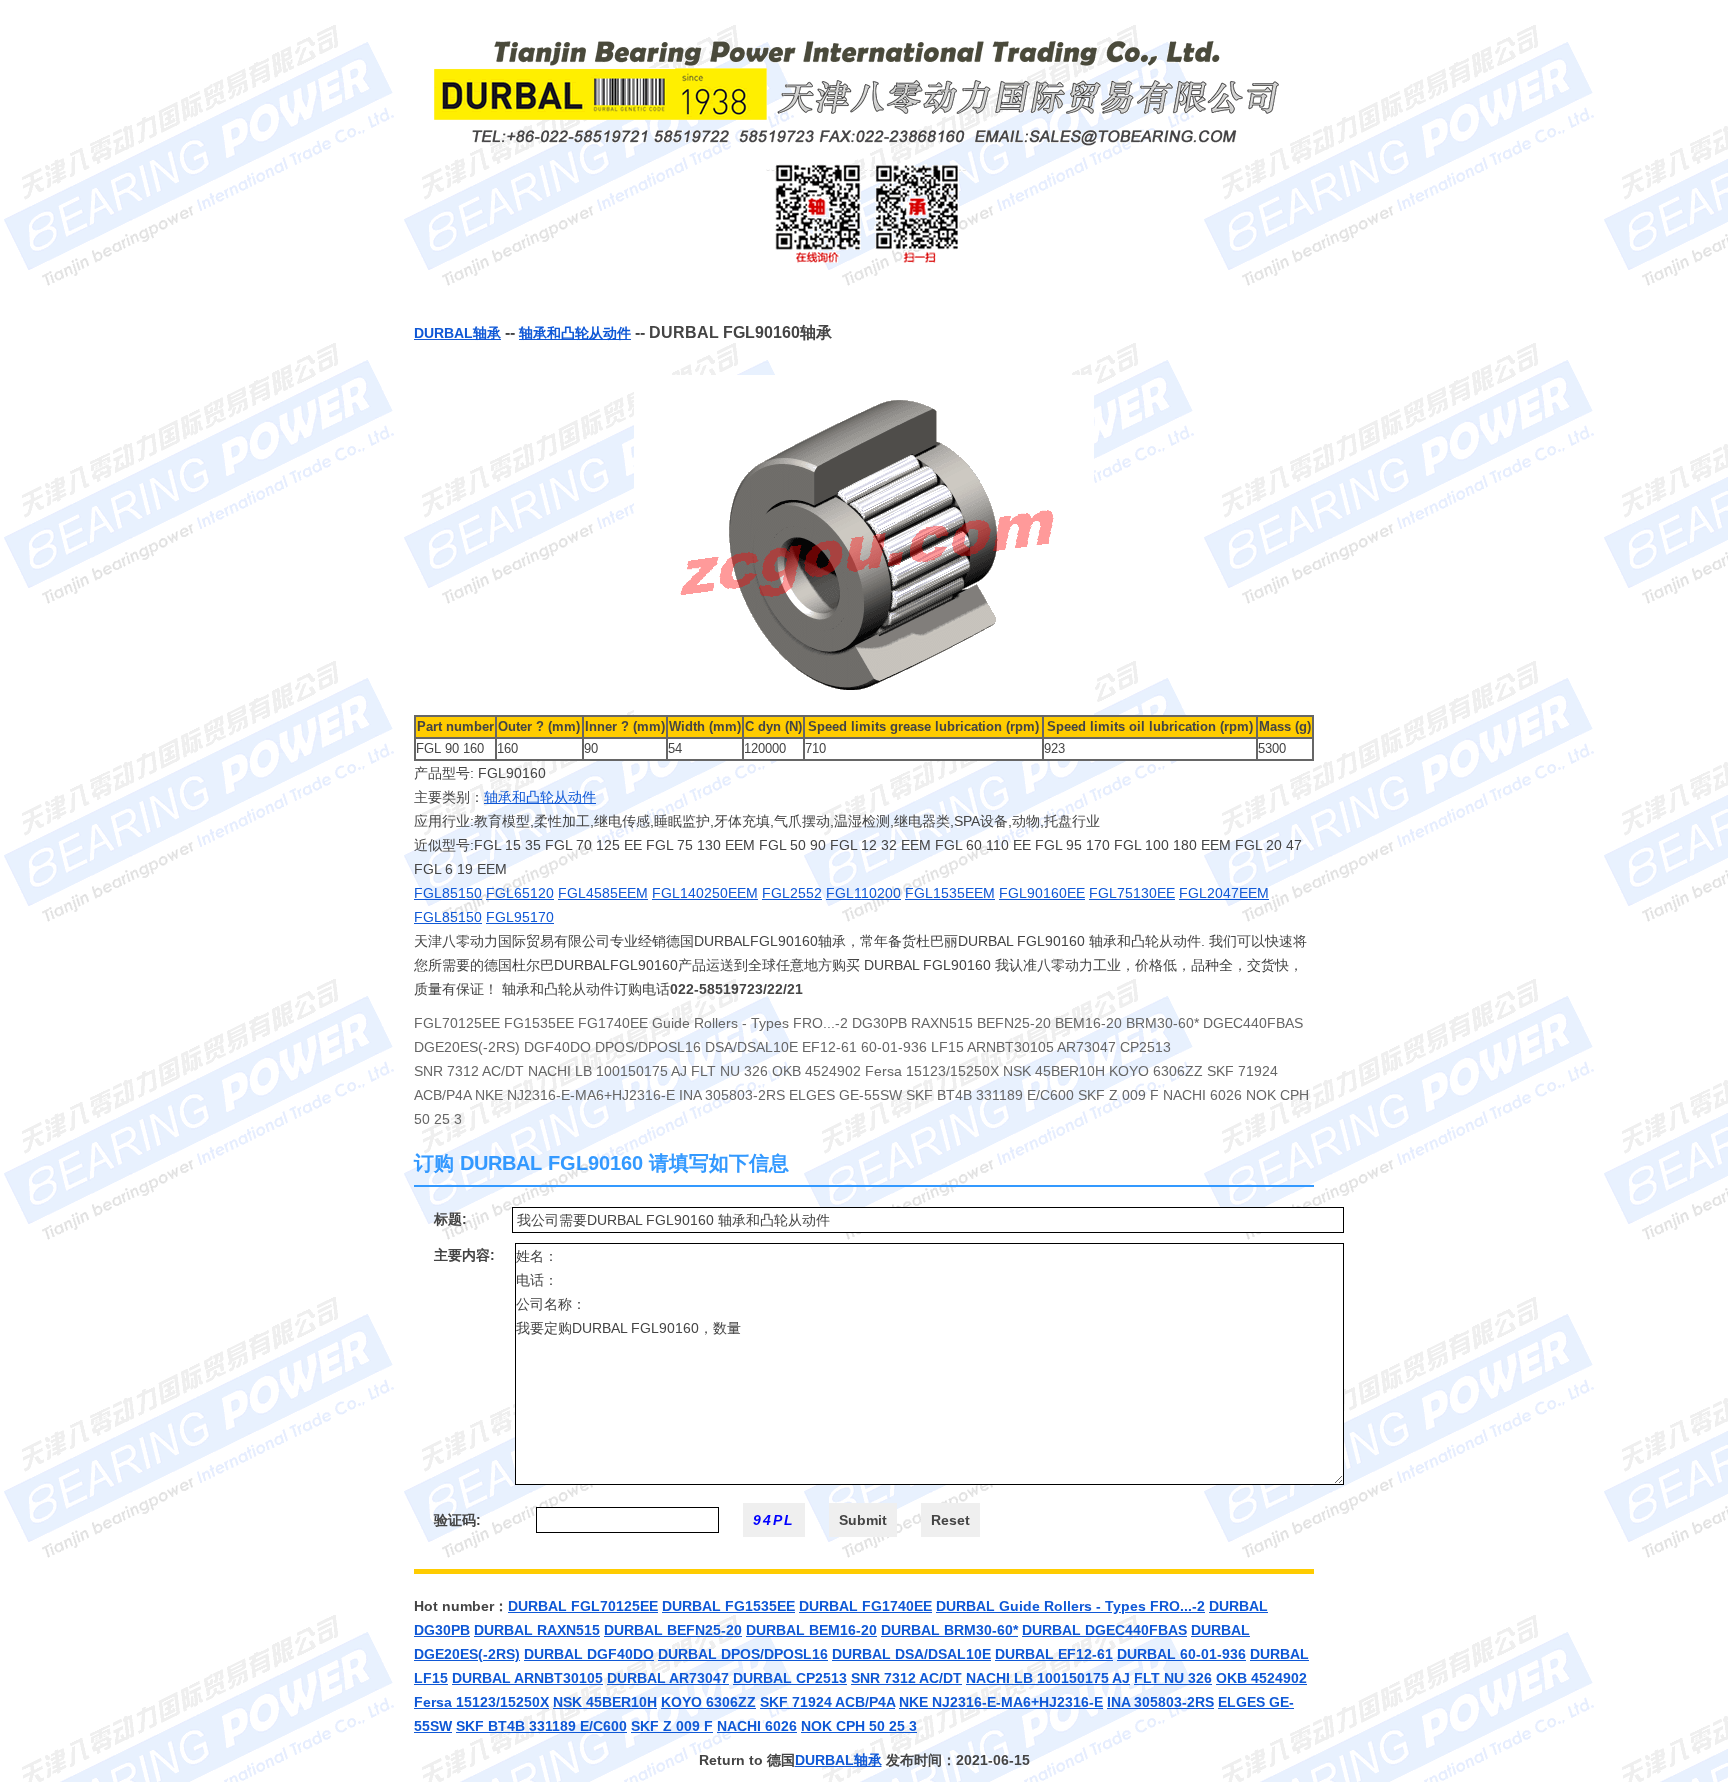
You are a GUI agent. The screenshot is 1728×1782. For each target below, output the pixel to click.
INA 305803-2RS (1160, 1702)
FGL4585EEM (603, 893)
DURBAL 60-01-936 (1181, 1654)
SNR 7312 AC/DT (906, 1678)
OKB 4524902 (1261, 1678)
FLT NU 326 (1173, 1678)
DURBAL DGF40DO (589, 1654)
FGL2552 (792, 893)
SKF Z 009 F (672, 1726)
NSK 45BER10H (605, 1702)
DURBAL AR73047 (668, 1678)
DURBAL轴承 (457, 333)
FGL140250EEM (705, 893)
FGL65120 (520, 893)
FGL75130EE (1132, 893)
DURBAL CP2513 (790, 1678)
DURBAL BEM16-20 (811, 1630)
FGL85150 (448, 893)
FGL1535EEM (950, 893)
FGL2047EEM (1224, 893)
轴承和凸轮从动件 (575, 333)
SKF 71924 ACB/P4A (827, 1702)
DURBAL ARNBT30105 (527, 1678)
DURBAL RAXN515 (537, 1630)
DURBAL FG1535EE (728, 1606)
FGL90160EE (1042, 893)
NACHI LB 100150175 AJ (1048, 1678)
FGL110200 (863, 893)
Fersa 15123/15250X (481, 1702)
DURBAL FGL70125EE (583, 1606)
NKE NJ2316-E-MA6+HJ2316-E (1001, 1702)
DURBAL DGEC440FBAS (1104, 1630)
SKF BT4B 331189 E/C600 (541, 1726)
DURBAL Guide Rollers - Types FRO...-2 (1070, 1606)
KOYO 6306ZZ (708, 1702)
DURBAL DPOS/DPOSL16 (743, 1654)
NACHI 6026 (757, 1726)
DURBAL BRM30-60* (949, 1630)
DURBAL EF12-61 (1054, 1654)
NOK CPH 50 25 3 (859, 1726)
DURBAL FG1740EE (865, 1606)
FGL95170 (520, 917)
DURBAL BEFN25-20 (673, 1630)
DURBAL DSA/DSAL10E (911, 1654)
